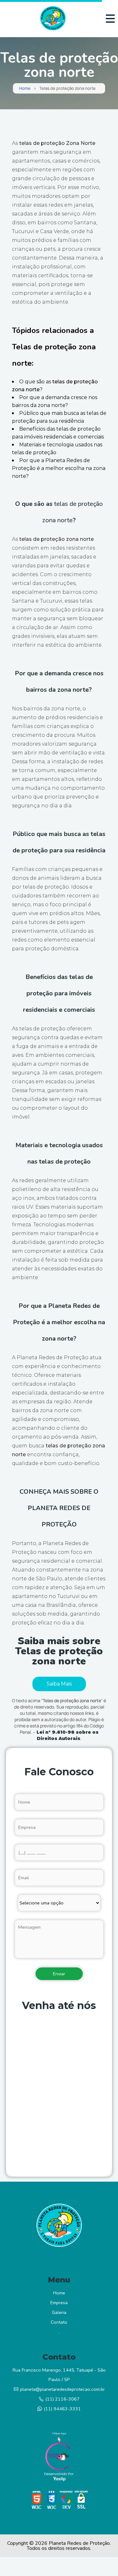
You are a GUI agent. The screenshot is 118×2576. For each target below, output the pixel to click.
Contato (59, 2322)
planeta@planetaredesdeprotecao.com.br (62, 2389)
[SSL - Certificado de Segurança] (81, 2502)
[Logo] (59, 2227)
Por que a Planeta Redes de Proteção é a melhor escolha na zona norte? (59, 468)
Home (25, 88)
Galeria (59, 2312)
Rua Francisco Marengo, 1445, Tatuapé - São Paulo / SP (59, 2375)
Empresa (59, 2303)
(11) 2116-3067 (62, 2399)
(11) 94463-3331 (62, 2409)
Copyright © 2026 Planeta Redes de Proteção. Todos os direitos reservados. (59, 2546)
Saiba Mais (59, 1684)
